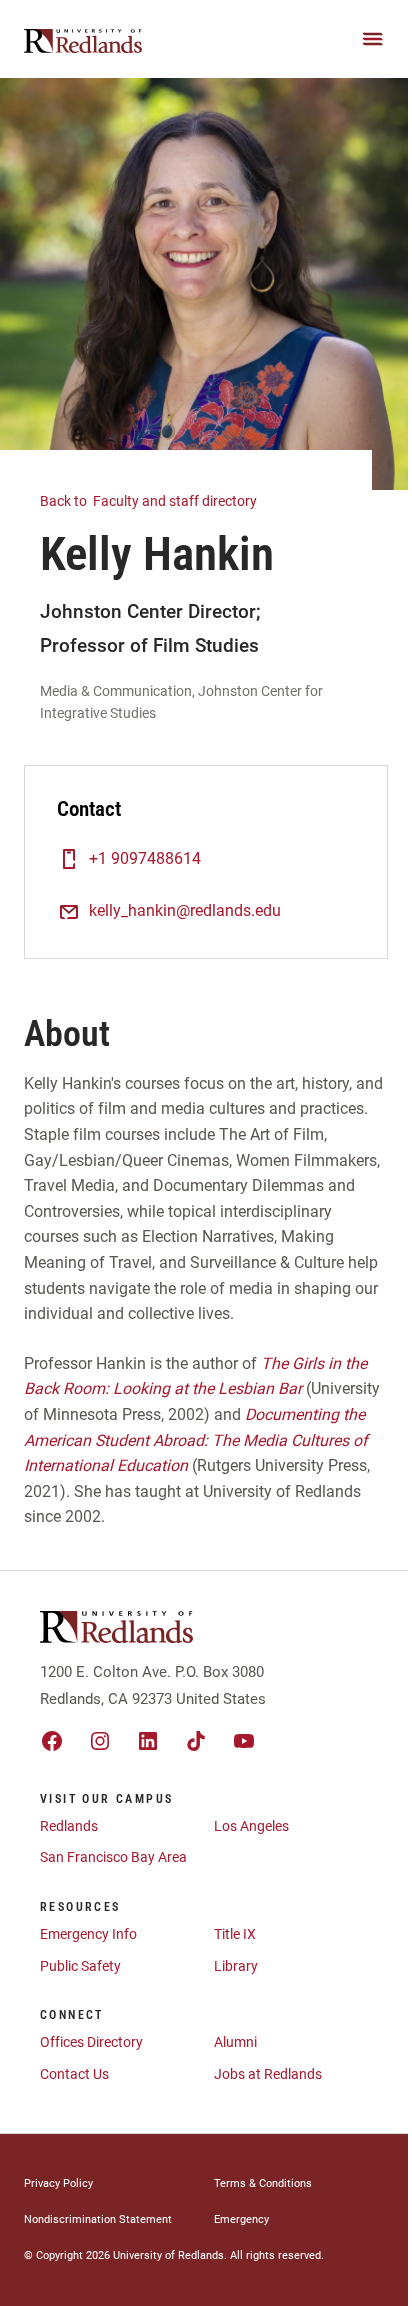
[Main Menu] (373, 39)
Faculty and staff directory (150, 501)
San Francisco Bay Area (113, 1857)
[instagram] (100, 1741)
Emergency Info (88, 1934)
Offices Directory (91, 2042)
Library (236, 1966)
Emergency (241, 2219)
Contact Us (74, 2074)
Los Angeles (251, 1826)
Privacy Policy (58, 2183)
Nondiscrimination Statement (98, 2219)
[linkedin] (148, 1741)
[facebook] (52, 1741)
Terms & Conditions (263, 2183)
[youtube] (244, 1741)
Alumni (235, 2042)
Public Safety (80, 1966)
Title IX (235, 1934)
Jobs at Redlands (268, 2074)
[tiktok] (196, 1741)
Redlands (69, 1826)
